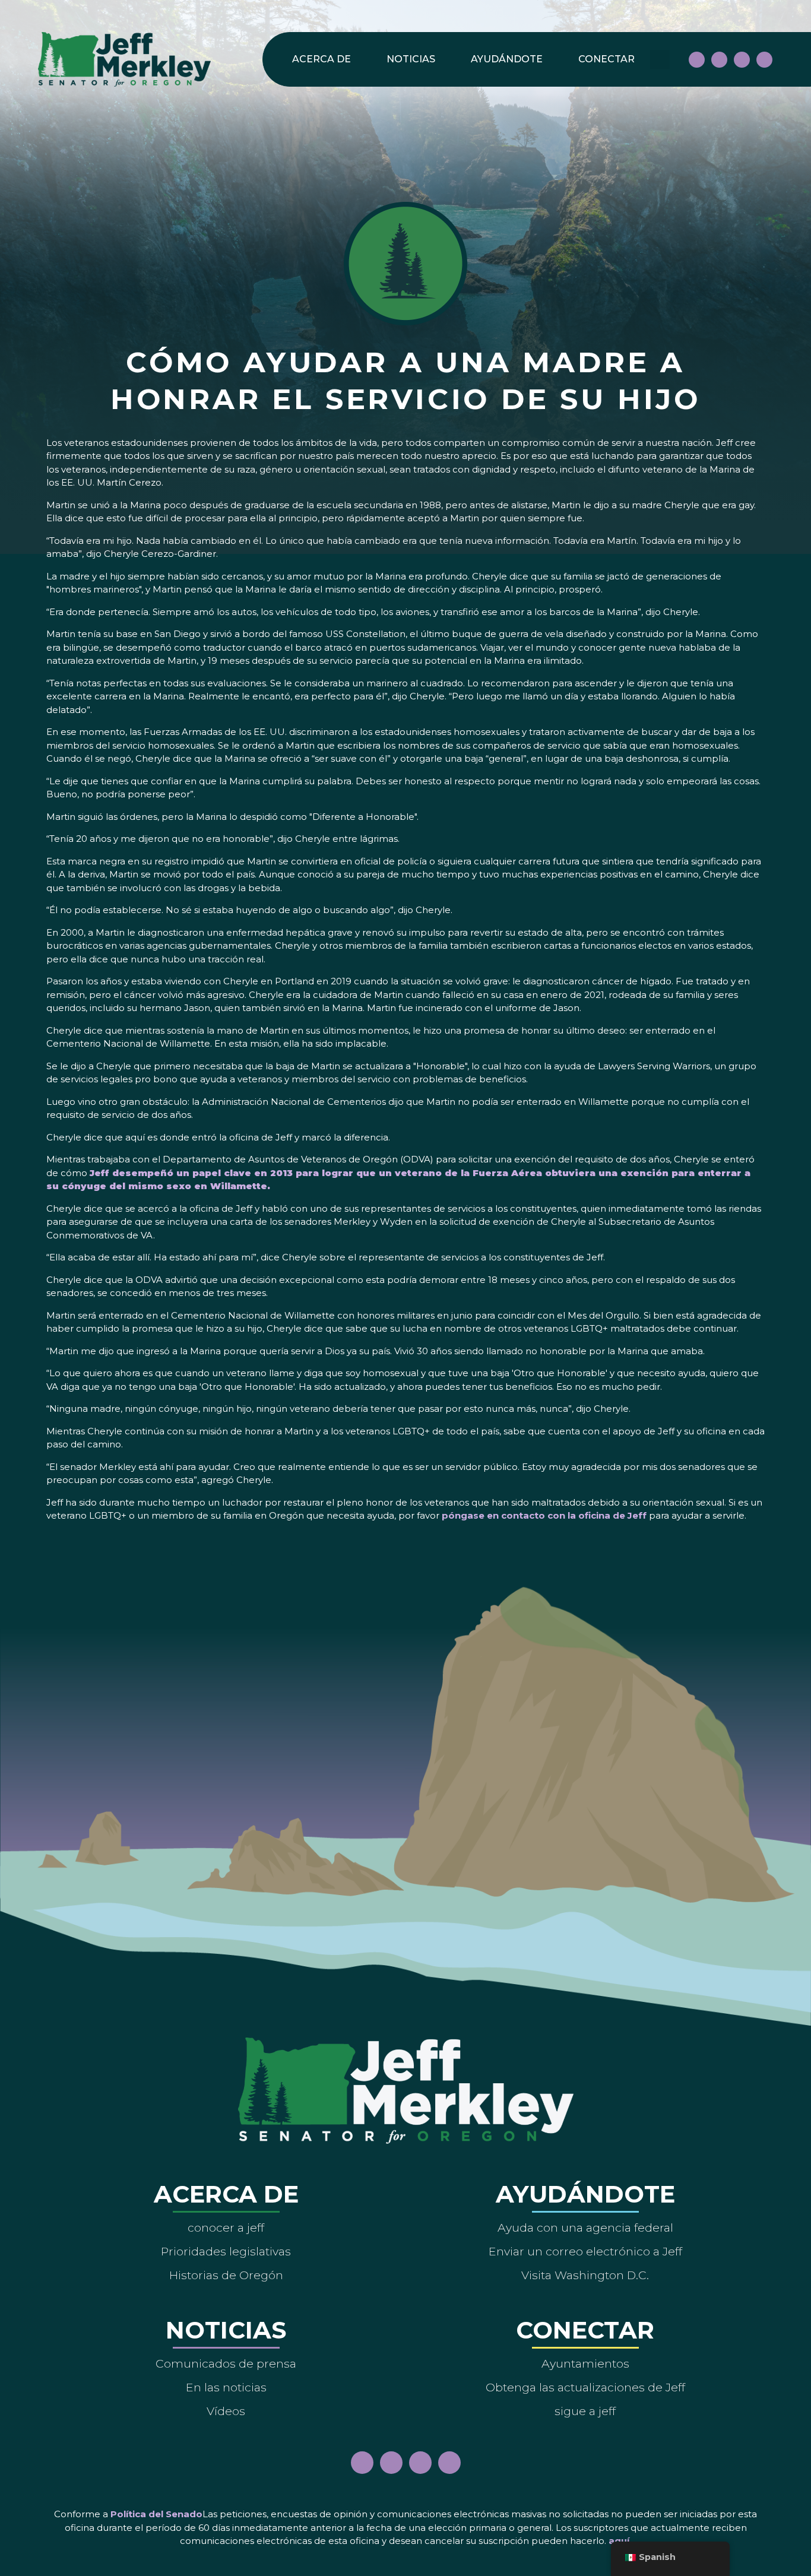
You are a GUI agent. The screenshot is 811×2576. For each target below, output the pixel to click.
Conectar (606, 59)
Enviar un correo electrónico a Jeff (585, 2251)
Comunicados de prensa (226, 2363)
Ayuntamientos (585, 2363)
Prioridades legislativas (226, 2251)
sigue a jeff (585, 2411)
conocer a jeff (226, 2228)
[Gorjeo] (764, 60)
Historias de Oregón (226, 2275)
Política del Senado (156, 2514)
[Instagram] (719, 60)
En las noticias (226, 2387)
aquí (619, 2541)
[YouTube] (742, 60)
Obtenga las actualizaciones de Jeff (585, 2387)
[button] (660, 60)
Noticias (411, 59)
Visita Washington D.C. (585, 2275)
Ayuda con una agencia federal (585, 2228)
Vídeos (226, 2411)
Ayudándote (507, 59)
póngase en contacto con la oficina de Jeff (544, 1515)
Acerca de (321, 59)
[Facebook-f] (697, 60)
